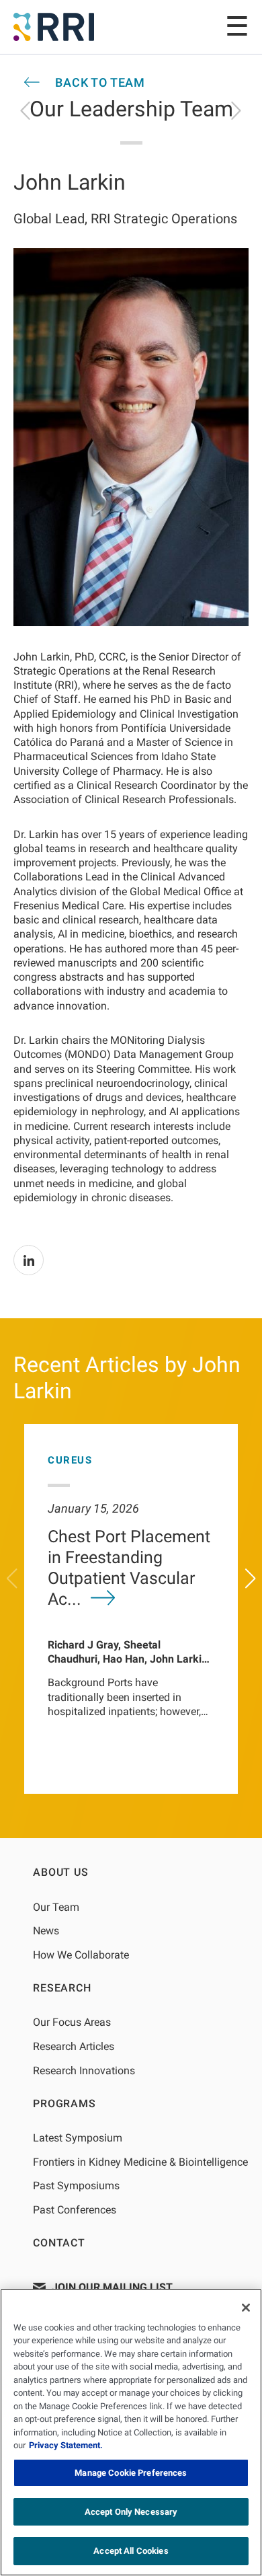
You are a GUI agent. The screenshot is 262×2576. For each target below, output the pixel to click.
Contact (59, 2243)
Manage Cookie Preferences (131, 2473)
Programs (64, 2104)
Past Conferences (75, 2210)
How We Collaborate (81, 1955)
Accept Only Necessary (131, 2512)
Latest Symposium (78, 2138)
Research (62, 1988)
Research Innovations (84, 2071)
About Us (60, 1872)
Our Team (56, 1907)
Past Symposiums (76, 2186)
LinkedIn (29, 1260)
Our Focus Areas (72, 2022)
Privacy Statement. (66, 2445)
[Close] (246, 2308)
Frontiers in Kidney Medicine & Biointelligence (140, 2162)
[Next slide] (251, 1579)
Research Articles (74, 2046)
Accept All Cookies (131, 2551)
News (46, 1931)
